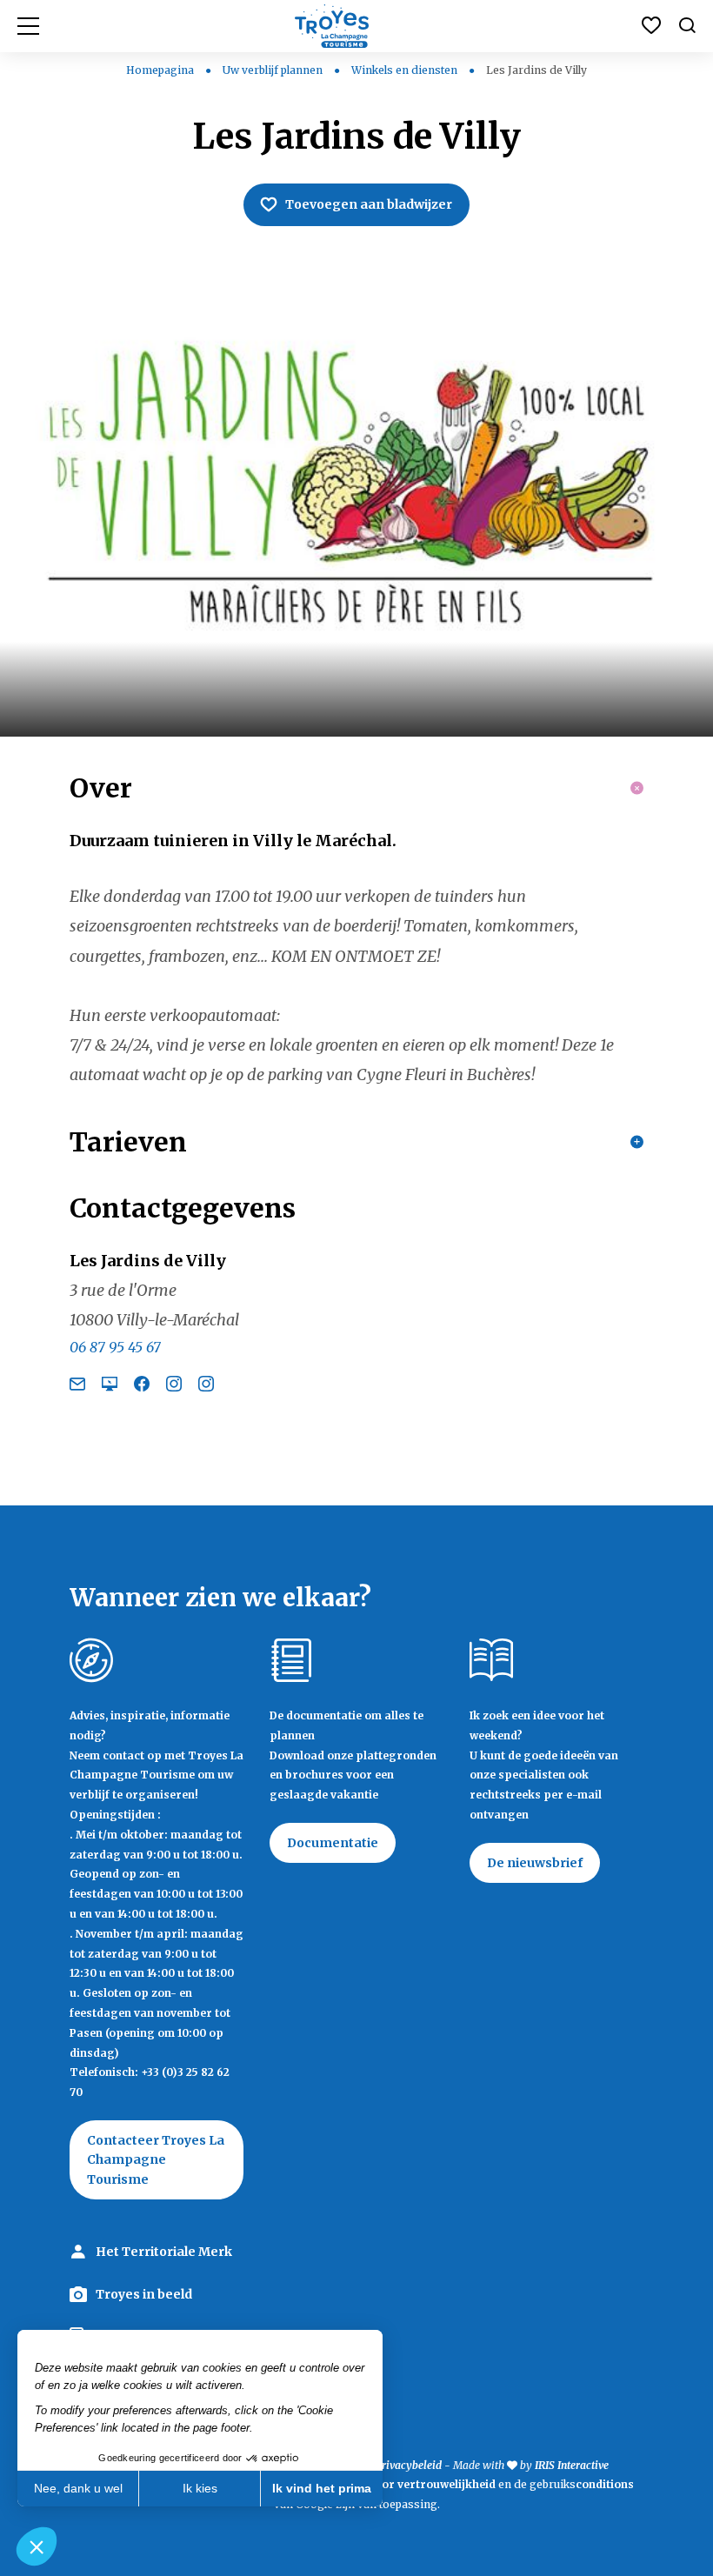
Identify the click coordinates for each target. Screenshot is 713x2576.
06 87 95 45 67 (115, 1347)
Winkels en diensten (406, 70)
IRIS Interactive (572, 2465)
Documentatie (333, 1843)
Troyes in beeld (144, 2294)
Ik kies (200, 2488)
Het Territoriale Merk (164, 2252)
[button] (37, 2546)
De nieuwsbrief (535, 1863)
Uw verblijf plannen (274, 70)
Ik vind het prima (322, 2488)
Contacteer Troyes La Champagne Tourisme (156, 2160)
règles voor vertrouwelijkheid (413, 2484)
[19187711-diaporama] (356, 499)
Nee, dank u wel (78, 2488)
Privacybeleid (408, 2465)
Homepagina (160, 70)
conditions (605, 2484)
